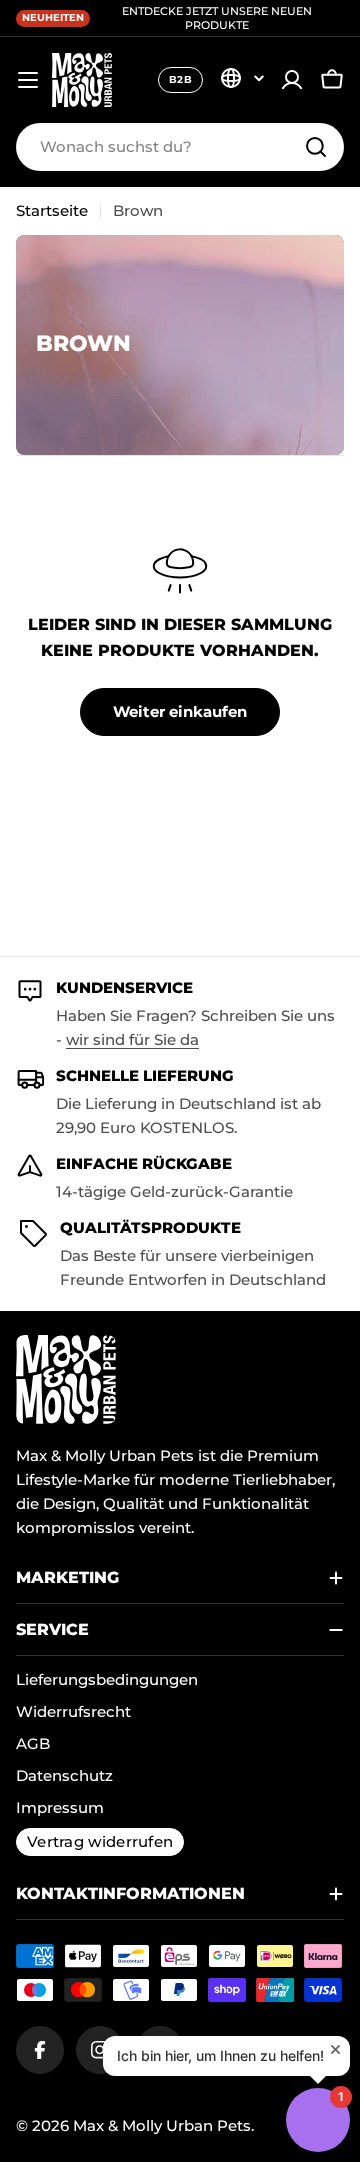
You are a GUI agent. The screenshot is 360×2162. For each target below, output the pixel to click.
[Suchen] (316, 147)
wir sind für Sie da (132, 1039)
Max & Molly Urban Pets (162, 2125)
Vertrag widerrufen (100, 1841)
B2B (180, 79)
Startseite (52, 210)
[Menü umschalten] (28, 80)
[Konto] (292, 80)
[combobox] (180, 147)
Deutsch (242, 78)
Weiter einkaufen (180, 711)
